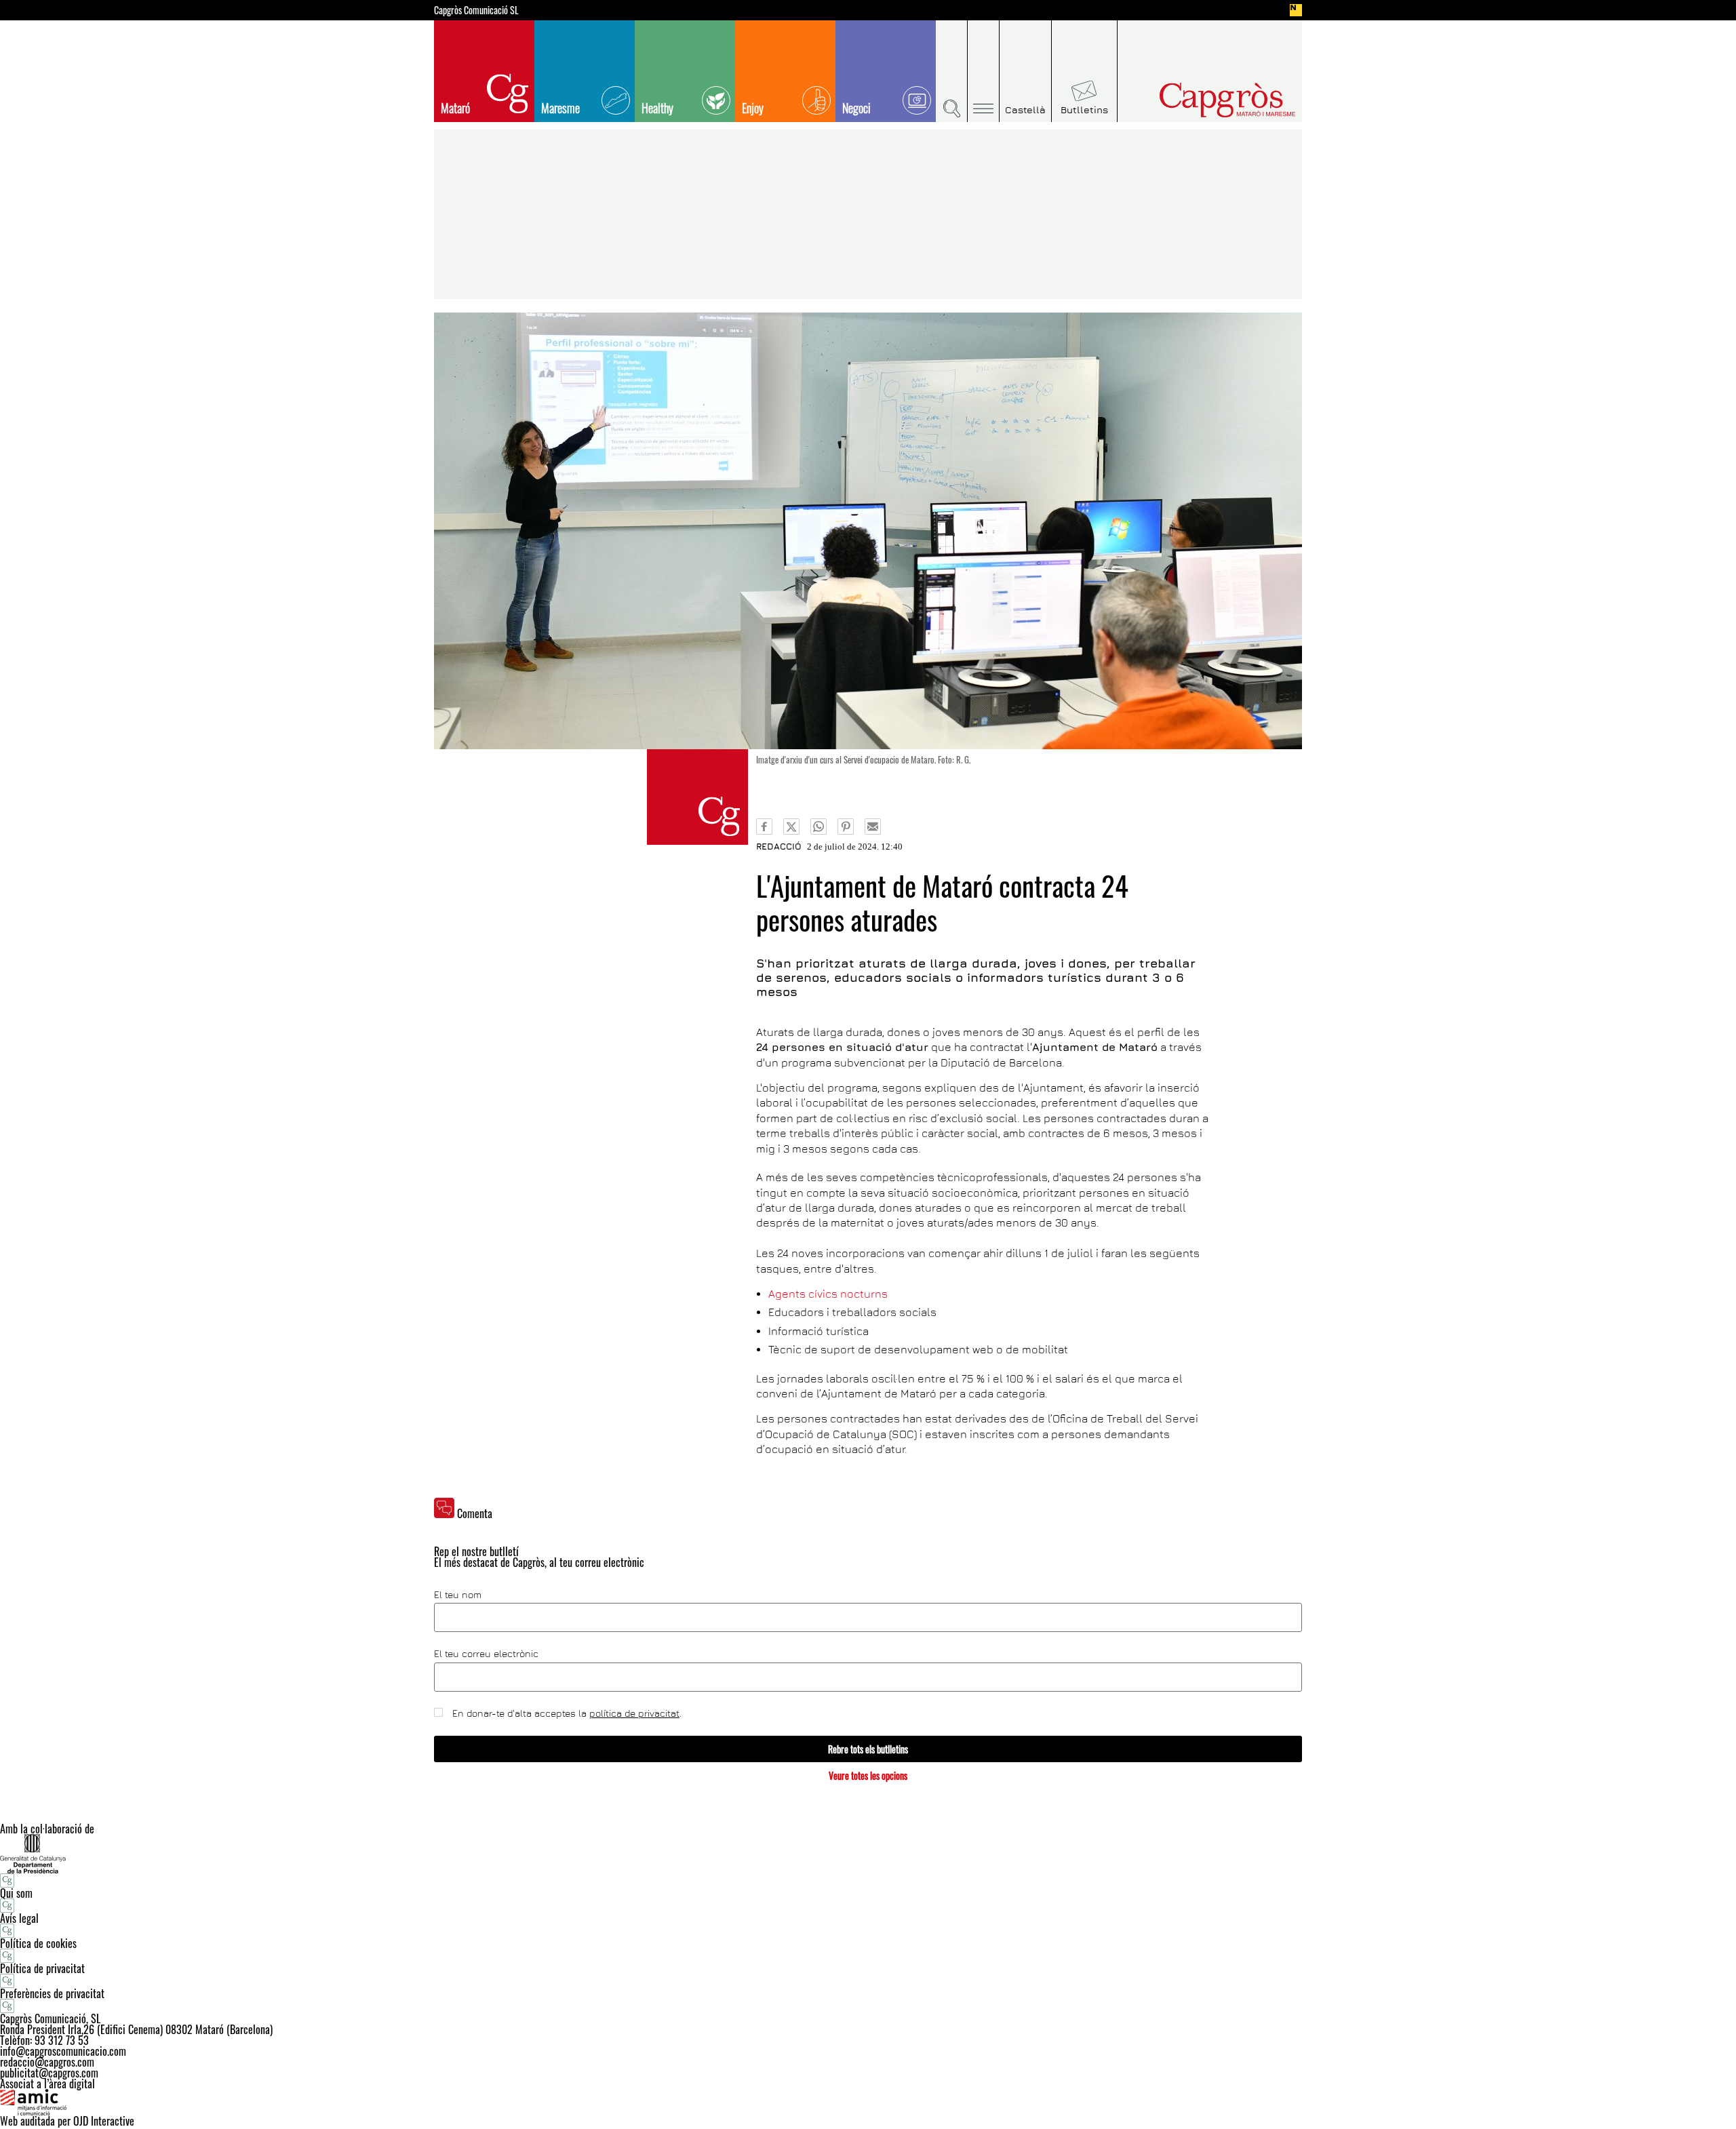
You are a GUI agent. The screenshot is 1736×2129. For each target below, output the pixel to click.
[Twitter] (791, 827)
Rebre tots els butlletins (868, 1749)
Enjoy (753, 108)
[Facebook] (764, 827)
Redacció (779, 846)
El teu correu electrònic (486, 1654)
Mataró (455, 108)
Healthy (657, 108)
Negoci (856, 108)
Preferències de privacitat (52, 1993)
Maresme (560, 108)
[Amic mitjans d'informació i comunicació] (868, 2103)
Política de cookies (38, 1943)
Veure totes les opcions (868, 1775)
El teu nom (458, 1595)
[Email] (873, 827)
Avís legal (19, 1918)
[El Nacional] (1296, 10)
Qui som (16, 1893)
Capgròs (1199, 100)
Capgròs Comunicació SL (476, 10)
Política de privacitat (42, 1968)
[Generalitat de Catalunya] (868, 1853)
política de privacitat (634, 1713)
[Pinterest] (846, 827)
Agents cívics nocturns (828, 1294)
